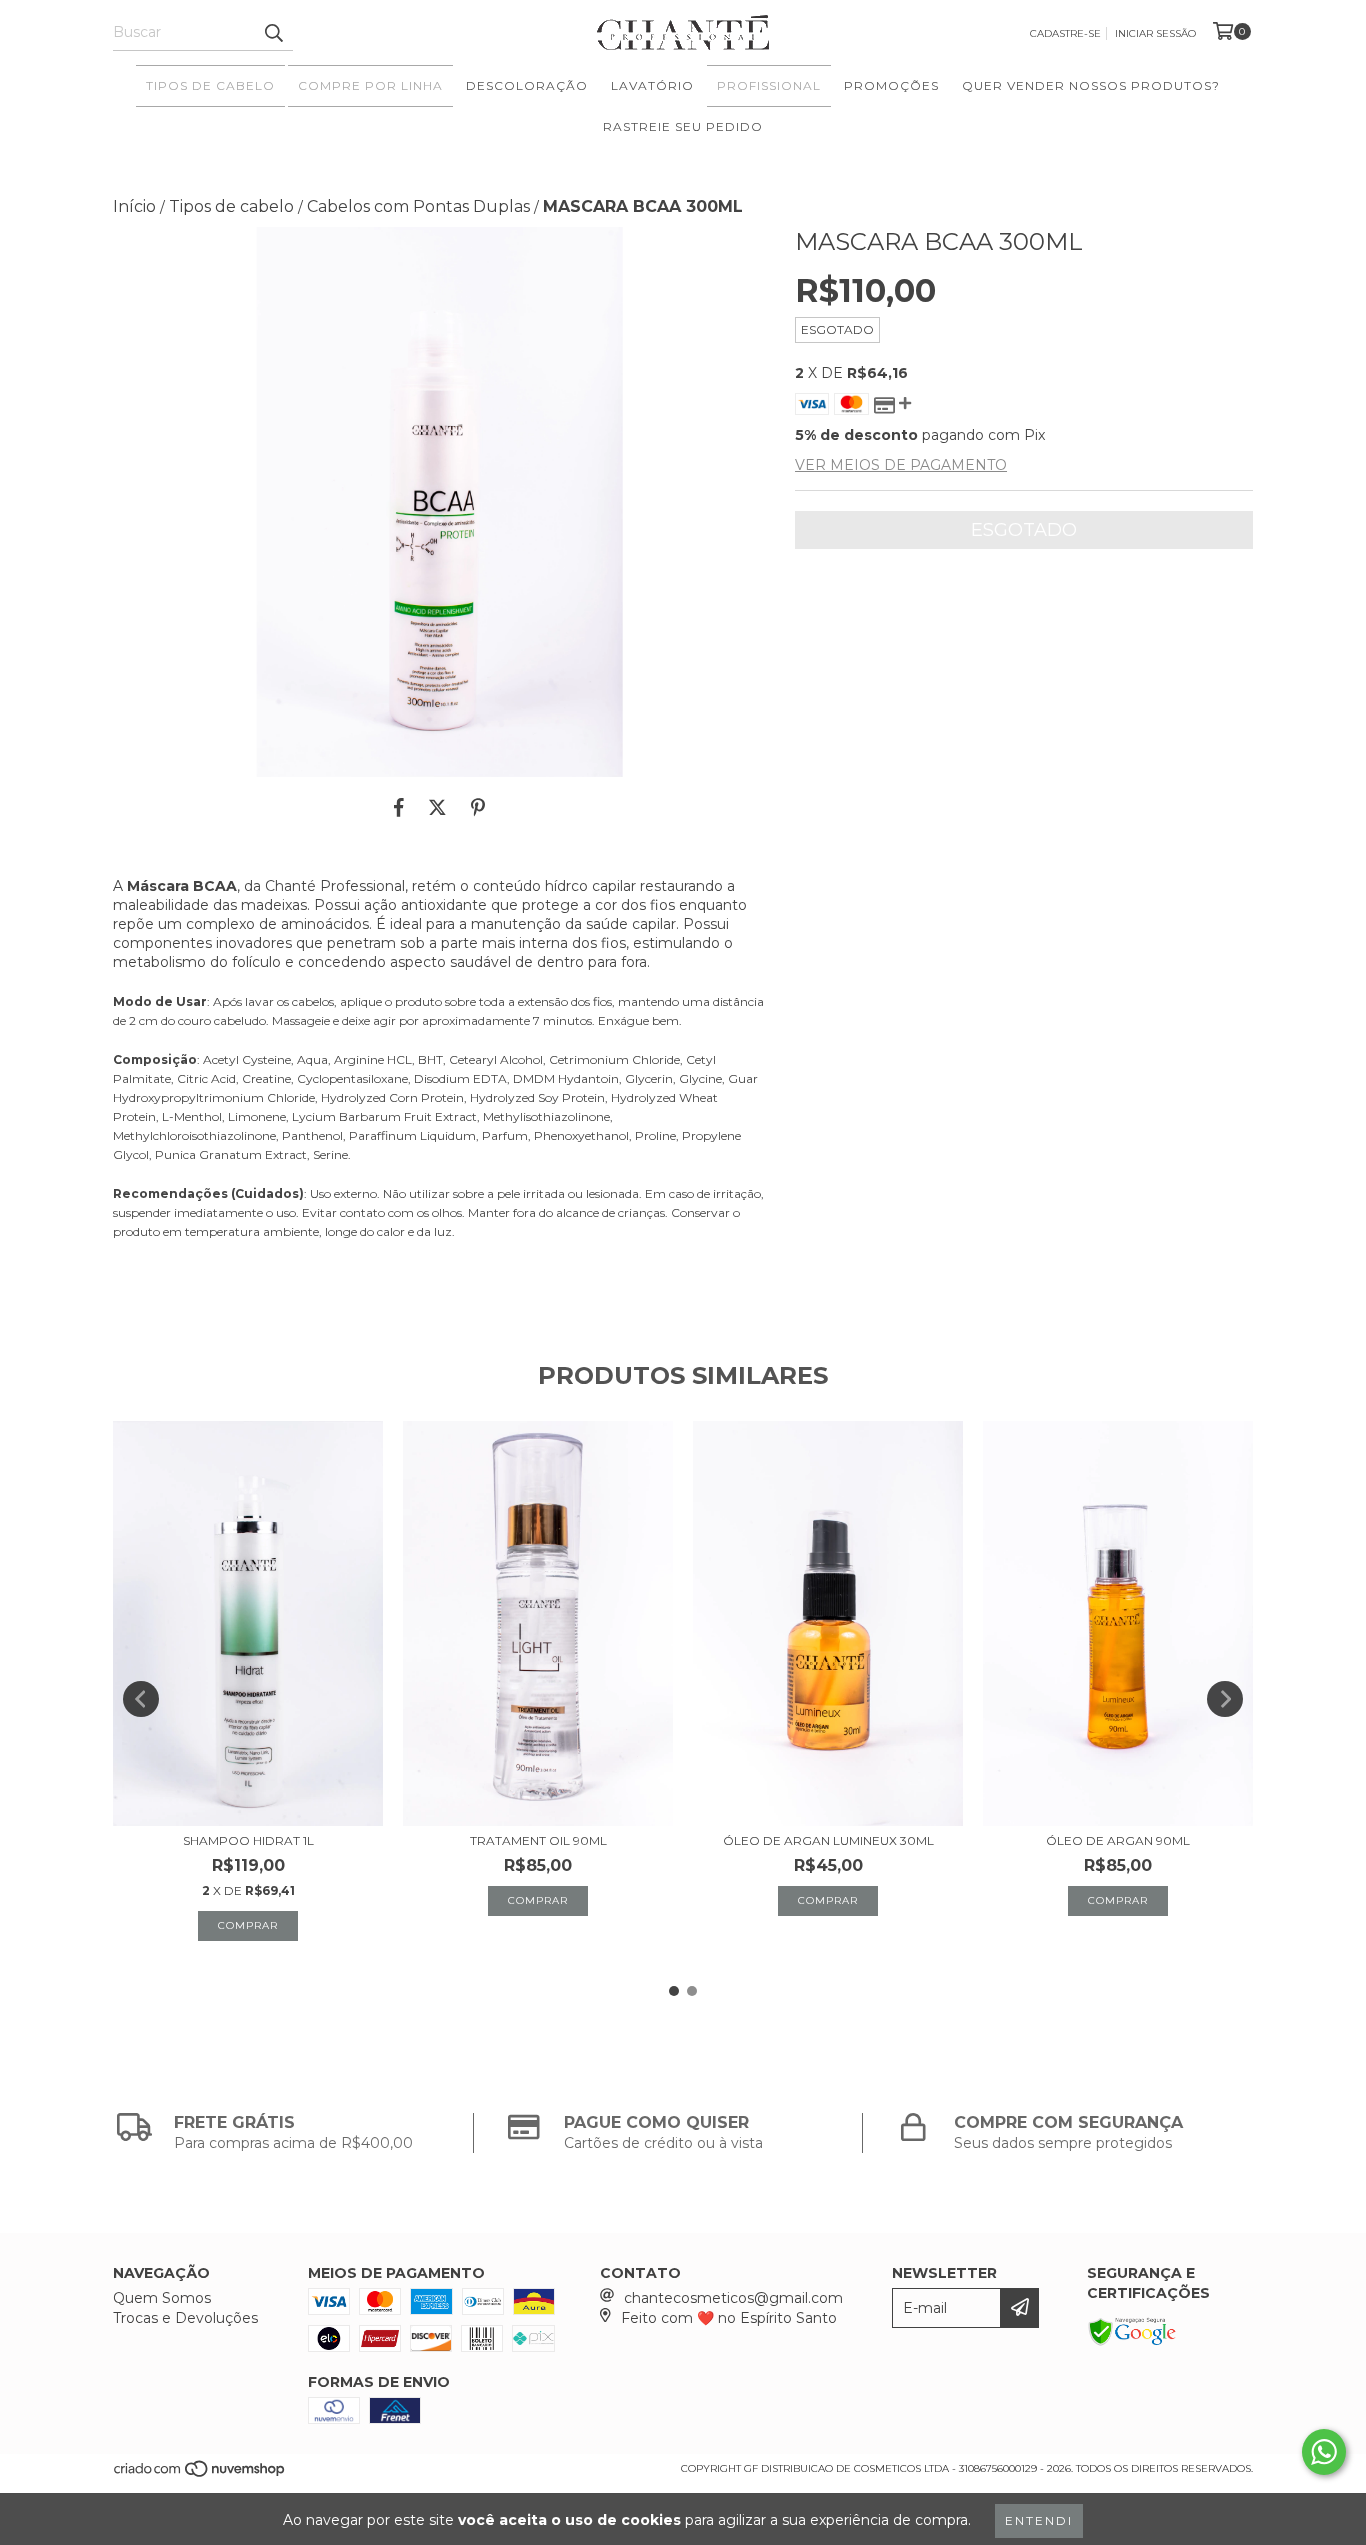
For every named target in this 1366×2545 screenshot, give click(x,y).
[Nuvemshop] (200, 2474)
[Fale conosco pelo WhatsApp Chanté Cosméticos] (1324, 2452)
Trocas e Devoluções (185, 2318)
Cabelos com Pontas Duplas (418, 206)
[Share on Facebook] (399, 807)
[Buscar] (273, 33)
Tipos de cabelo (231, 206)
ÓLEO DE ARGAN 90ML (1118, 1840)
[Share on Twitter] (437, 807)
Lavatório (652, 85)
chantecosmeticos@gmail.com (733, 2298)
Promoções (891, 85)
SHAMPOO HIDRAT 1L (248, 1840)
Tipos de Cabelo (210, 85)
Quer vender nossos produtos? (1091, 85)
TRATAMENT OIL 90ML (538, 1840)
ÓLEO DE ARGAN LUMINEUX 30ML (828, 1840)
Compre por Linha (370, 85)
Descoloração (527, 85)
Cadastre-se (1065, 33)
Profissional (769, 85)
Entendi (1039, 2520)
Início (134, 206)
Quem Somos (162, 2298)
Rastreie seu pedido (683, 126)
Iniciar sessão (1155, 33)
